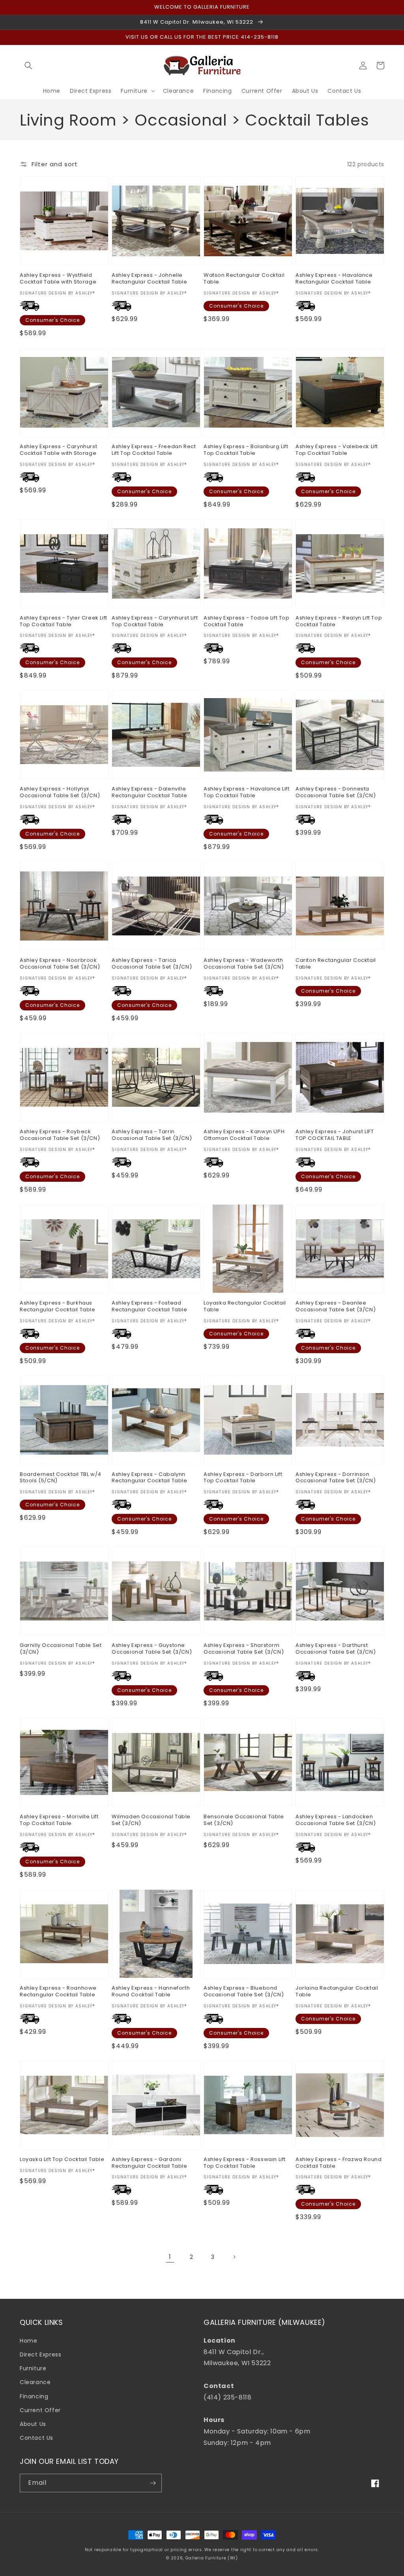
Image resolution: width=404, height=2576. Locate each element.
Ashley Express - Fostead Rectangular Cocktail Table (150, 1307)
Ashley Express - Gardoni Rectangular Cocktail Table (150, 2163)
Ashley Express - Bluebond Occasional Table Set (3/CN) (244, 1992)
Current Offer (40, 2410)
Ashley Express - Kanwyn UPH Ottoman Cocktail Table (244, 1135)
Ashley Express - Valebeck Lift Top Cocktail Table (337, 450)
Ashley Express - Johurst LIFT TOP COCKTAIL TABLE (335, 1135)
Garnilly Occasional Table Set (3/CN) (61, 1649)
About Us (33, 2424)
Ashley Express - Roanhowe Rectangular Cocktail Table (58, 1992)
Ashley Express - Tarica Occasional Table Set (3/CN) (152, 964)
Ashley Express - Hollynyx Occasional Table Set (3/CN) (60, 792)
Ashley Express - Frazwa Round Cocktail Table (339, 2163)
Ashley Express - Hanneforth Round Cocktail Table (151, 1992)
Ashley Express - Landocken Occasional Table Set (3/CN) (336, 1820)
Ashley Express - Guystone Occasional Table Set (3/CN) (152, 1649)
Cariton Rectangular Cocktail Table (336, 964)
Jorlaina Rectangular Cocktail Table (337, 1992)
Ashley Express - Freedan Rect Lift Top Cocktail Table (154, 450)
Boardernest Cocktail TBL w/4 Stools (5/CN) (61, 1478)
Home (28, 2341)
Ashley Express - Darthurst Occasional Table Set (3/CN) (336, 1649)
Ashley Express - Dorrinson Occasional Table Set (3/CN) (336, 1478)
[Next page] (234, 2257)
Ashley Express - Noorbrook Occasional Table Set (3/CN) (60, 964)
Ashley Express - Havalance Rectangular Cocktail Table (334, 279)
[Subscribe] (153, 2483)
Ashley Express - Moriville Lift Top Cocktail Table (59, 1820)
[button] (28, 66)
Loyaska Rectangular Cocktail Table (245, 1307)
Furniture (33, 2368)
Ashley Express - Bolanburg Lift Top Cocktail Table (246, 450)
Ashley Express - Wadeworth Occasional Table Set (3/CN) (244, 964)
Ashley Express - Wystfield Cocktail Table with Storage (58, 279)
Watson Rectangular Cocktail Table (244, 279)
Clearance (35, 2382)
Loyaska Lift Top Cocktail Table (62, 2160)
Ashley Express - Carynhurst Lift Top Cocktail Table (155, 621)
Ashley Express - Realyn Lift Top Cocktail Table (339, 621)
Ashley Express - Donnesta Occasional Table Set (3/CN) (336, 792)
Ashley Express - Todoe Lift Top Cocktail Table (247, 621)
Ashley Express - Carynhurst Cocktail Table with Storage (58, 450)
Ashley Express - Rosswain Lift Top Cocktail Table (245, 2163)
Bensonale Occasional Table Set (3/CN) (244, 1820)
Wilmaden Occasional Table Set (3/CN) (151, 1820)
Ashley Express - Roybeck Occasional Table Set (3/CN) (60, 1135)
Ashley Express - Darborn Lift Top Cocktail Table (243, 1478)
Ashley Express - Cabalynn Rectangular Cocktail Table (150, 1478)
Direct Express (40, 2354)
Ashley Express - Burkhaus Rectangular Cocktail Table (58, 1307)
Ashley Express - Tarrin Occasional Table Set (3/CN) (152, 1135)
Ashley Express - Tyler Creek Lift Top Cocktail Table (64, 621)
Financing (34, 2396)
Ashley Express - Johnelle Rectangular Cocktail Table (150, 279)
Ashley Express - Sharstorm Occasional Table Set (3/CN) (244, 1649)
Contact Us (36, 2438)
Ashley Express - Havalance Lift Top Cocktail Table (247, 792)
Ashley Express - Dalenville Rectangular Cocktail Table (150, 792)
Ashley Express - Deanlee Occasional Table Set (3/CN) (336, 1307)
